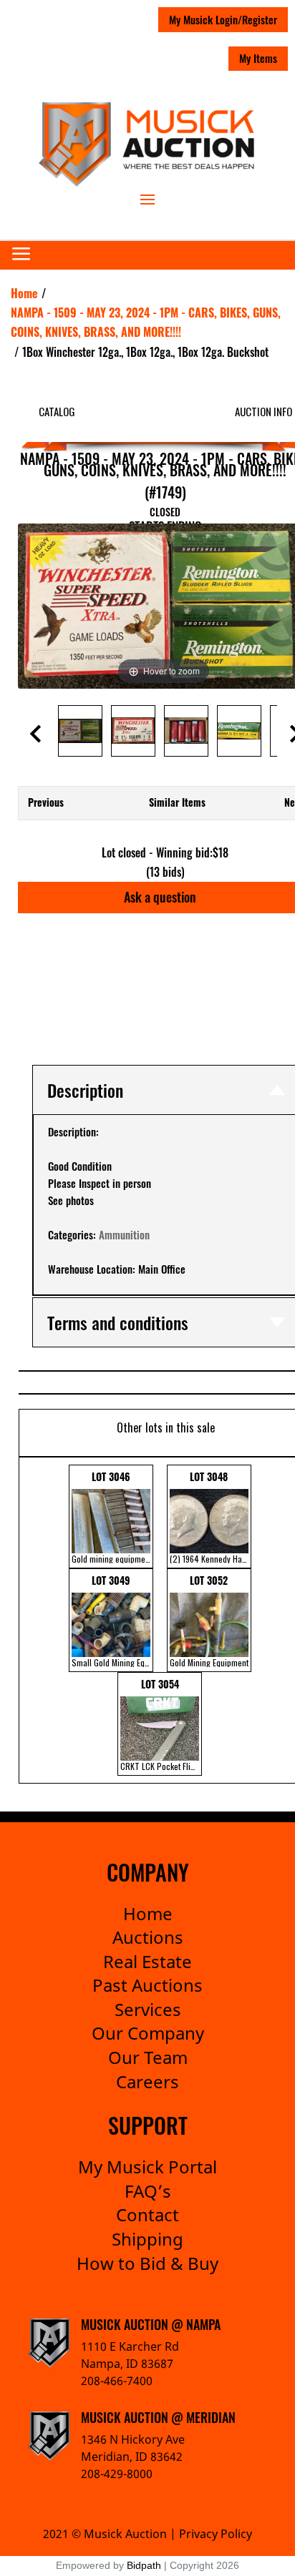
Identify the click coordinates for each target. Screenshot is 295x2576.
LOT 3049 (112, 1621)
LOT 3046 (112, 1517)
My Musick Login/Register (223, 19)
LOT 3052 (209, 1621)
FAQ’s (148, 2191)
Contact (147, 2214)
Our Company (148, 2033)
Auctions (148, 1937)
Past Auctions (147, 1985)
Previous (46, 802)
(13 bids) (165, 872)
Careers (147, 2081)
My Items (258, 58)
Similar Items (177, 802)
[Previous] (46, 606)
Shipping (147, 2239)
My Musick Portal (147, 2167)
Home (148, 1913)
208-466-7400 (117, 2381)
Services (148, 2009)
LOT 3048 (211, 1517)
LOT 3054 (161, 1724)
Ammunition (124, 1234)
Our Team (148, 2057)
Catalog (57, 411)
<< (29, 1620)
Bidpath (144, 2565)
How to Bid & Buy (147, 2263)
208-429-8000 (117, 2474)
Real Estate (147, 1961)
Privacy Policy (216, 2534)
